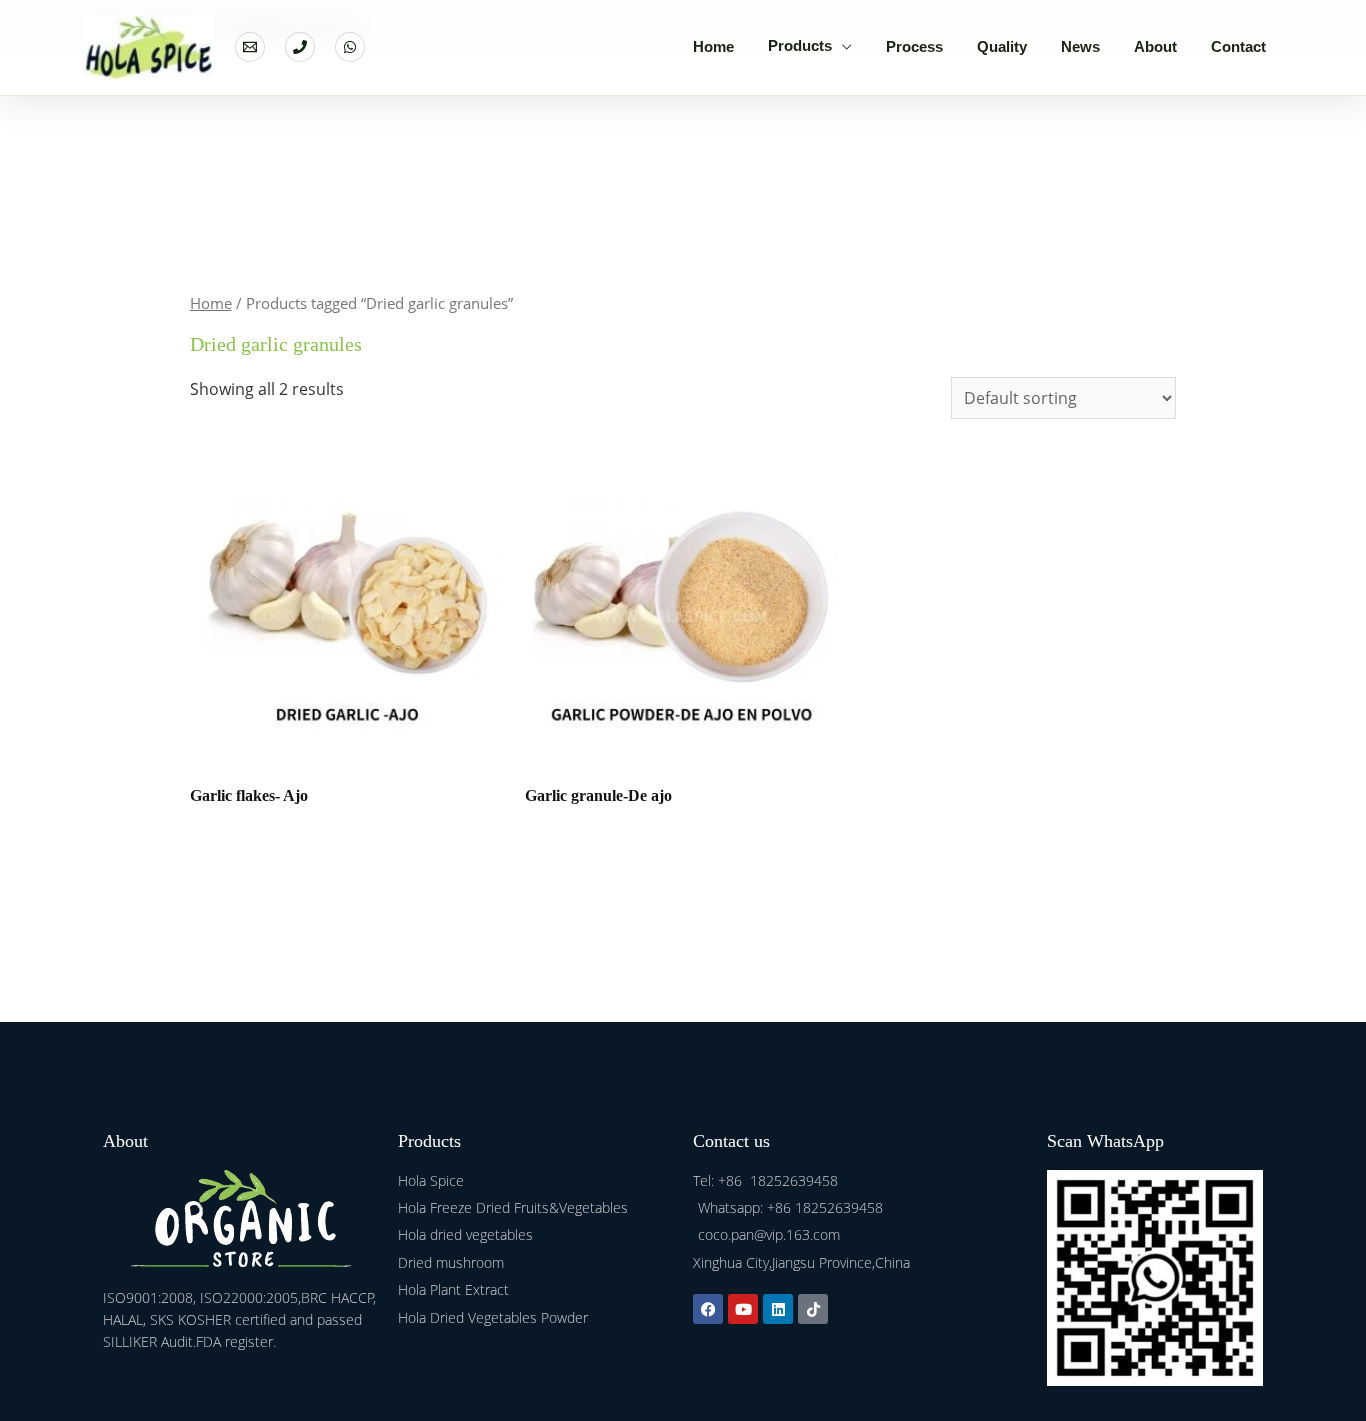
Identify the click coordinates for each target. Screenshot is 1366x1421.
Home (713, 46)
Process (914, 46)
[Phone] (300, 47)
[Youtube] (743, 1309)
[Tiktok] (813, 1309)
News (1080, 46)
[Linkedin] (778, 1309)
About (1155, 46)
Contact (1238, 46)
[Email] (250, 47)
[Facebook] (708, 1309)
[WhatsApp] (350, 47)
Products (800, 45)
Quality (1002, 46)
